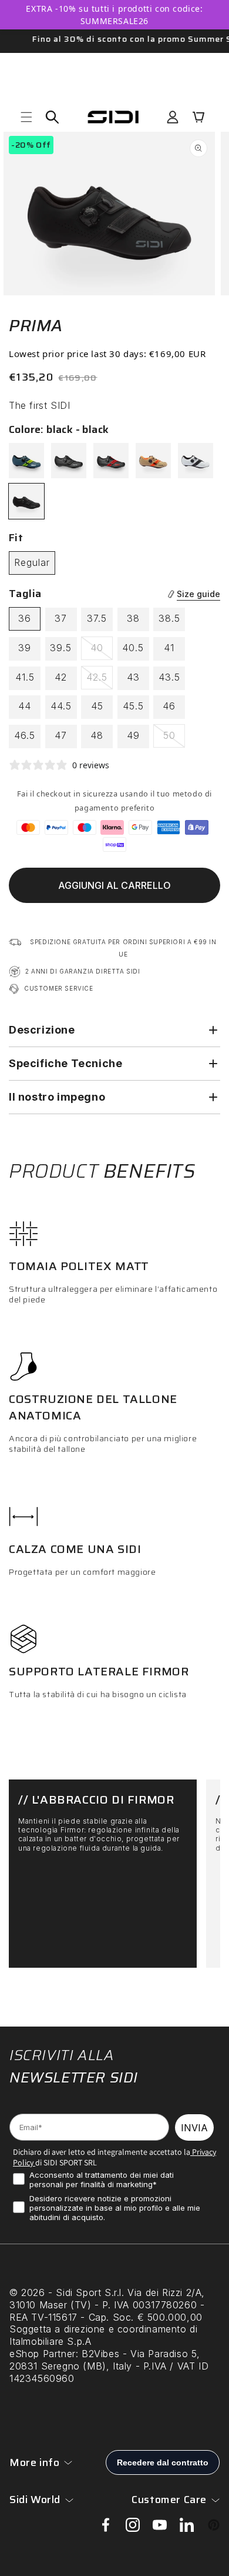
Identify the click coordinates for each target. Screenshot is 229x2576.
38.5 (169, 618)
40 (102, 651)
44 (25, 706)
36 (25, 618)
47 (61, 735)
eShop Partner (43, 2354)
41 (169, 648)
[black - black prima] (69, 461)
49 (133, 735)
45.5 (133, 706)
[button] (26, 117)
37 (61, 618)
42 (61, 677)
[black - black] (26, 501)
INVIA (194, 2128)
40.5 (133, 648)
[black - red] (111, 461)
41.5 (25, 677)
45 (97, 706)
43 (133, 677)
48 (97, 735)
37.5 (97, 618)
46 (169, 706)
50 (174, 738)
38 (133, 618)
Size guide (198, 594)
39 (25, 648)
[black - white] (196, 461)
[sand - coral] (153, 461)
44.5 (61, 706)
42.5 (100, 680)
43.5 (169, 677)
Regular (32, 562)
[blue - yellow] (26, 461)
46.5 (25, 735)
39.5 (61, 648)
